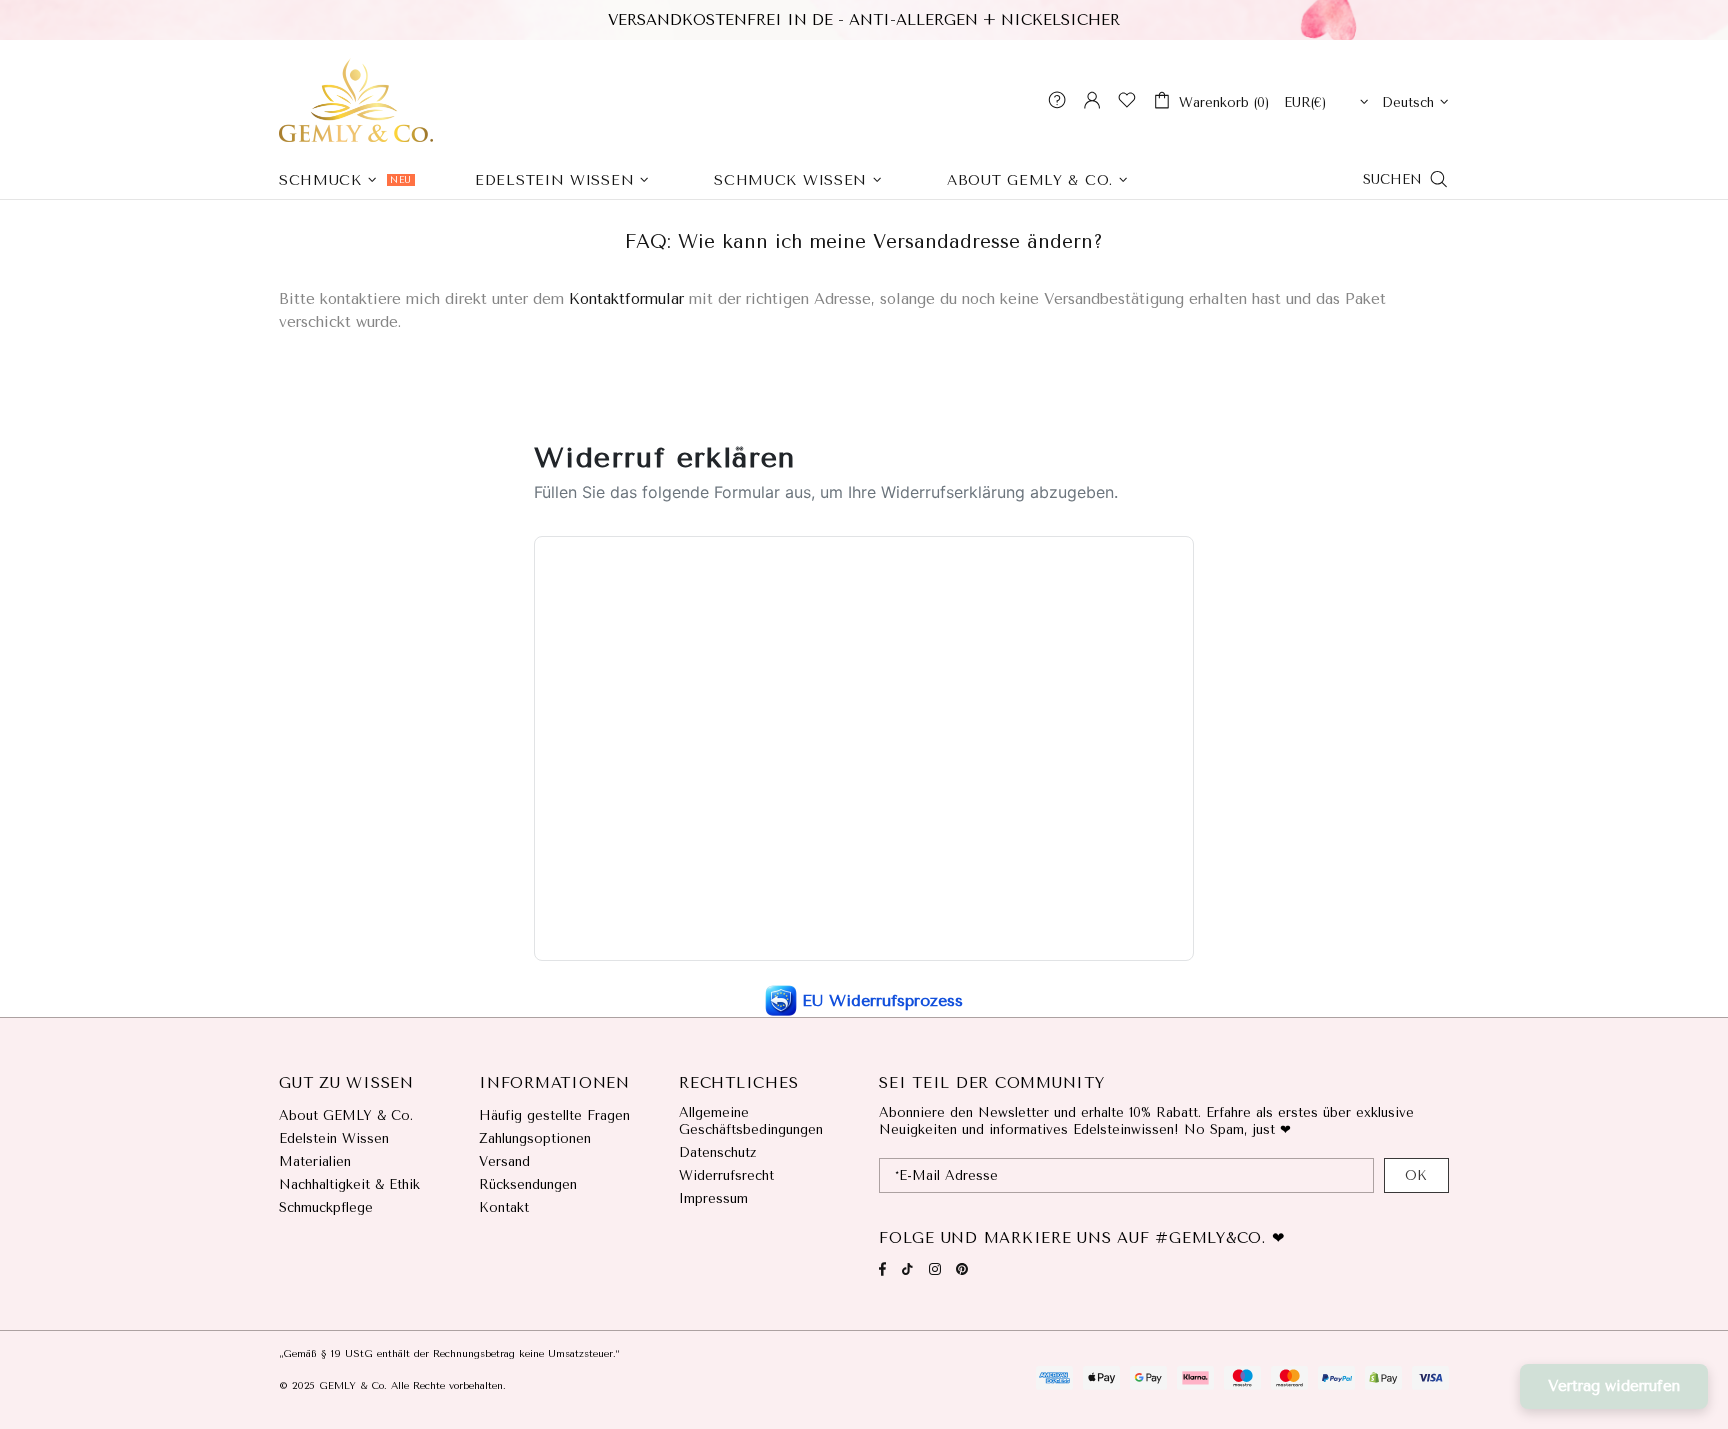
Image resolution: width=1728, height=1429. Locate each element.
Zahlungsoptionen (535, 1138)
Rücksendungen (528, 1184)
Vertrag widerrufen (1614, 1386)
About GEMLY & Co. (346, 1115)
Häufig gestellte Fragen (554, 1115)
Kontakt (504, 1207)
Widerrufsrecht (726, 1175)
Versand (504, 1161)
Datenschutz (717, 1152)
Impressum (713, 1198)
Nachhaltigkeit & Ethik (349, 1184)
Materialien (315, 1161)
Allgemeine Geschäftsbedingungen (751, 1121)
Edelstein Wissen (334, 1138)
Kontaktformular (626, 299)
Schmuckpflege (326, 1207)
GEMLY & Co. (356, 100)
